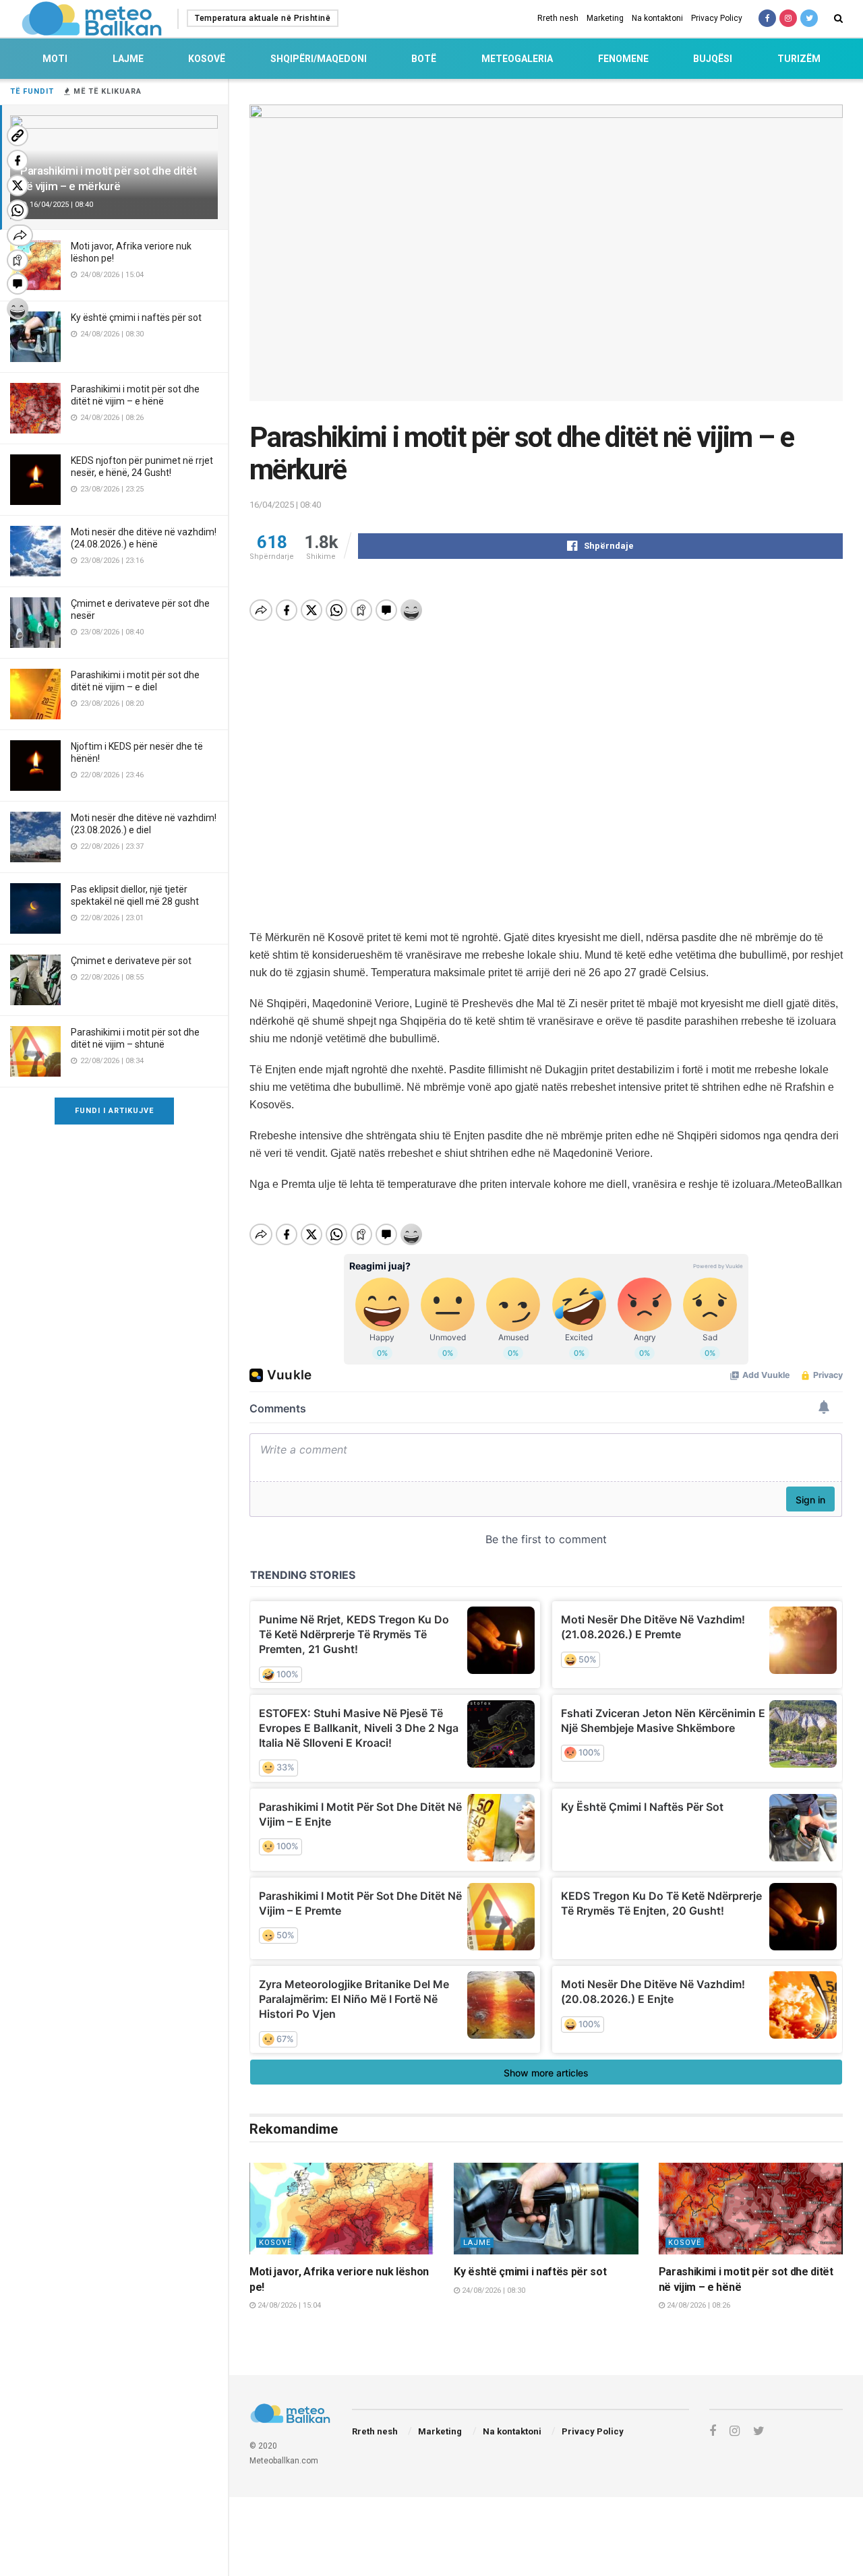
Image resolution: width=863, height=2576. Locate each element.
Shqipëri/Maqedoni (319, 59)
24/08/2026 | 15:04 (288, 2305)
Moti (55, 59)
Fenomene (623, 59)
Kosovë (207, 59)
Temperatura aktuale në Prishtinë (263, 18)
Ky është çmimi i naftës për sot (136, 318)
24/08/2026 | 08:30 (493, 2290)
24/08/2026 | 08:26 (697, 2305)
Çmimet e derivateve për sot (131, 961)
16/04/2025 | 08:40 (285, 505)
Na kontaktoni (657, 18)
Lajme (128, 59)
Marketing (605, 18)
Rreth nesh (558, 18)
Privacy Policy (717, 18)
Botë (424, 59)
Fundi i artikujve (114, 1111)
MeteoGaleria (517, 59)
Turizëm (799, 59)
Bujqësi (713, 59)
